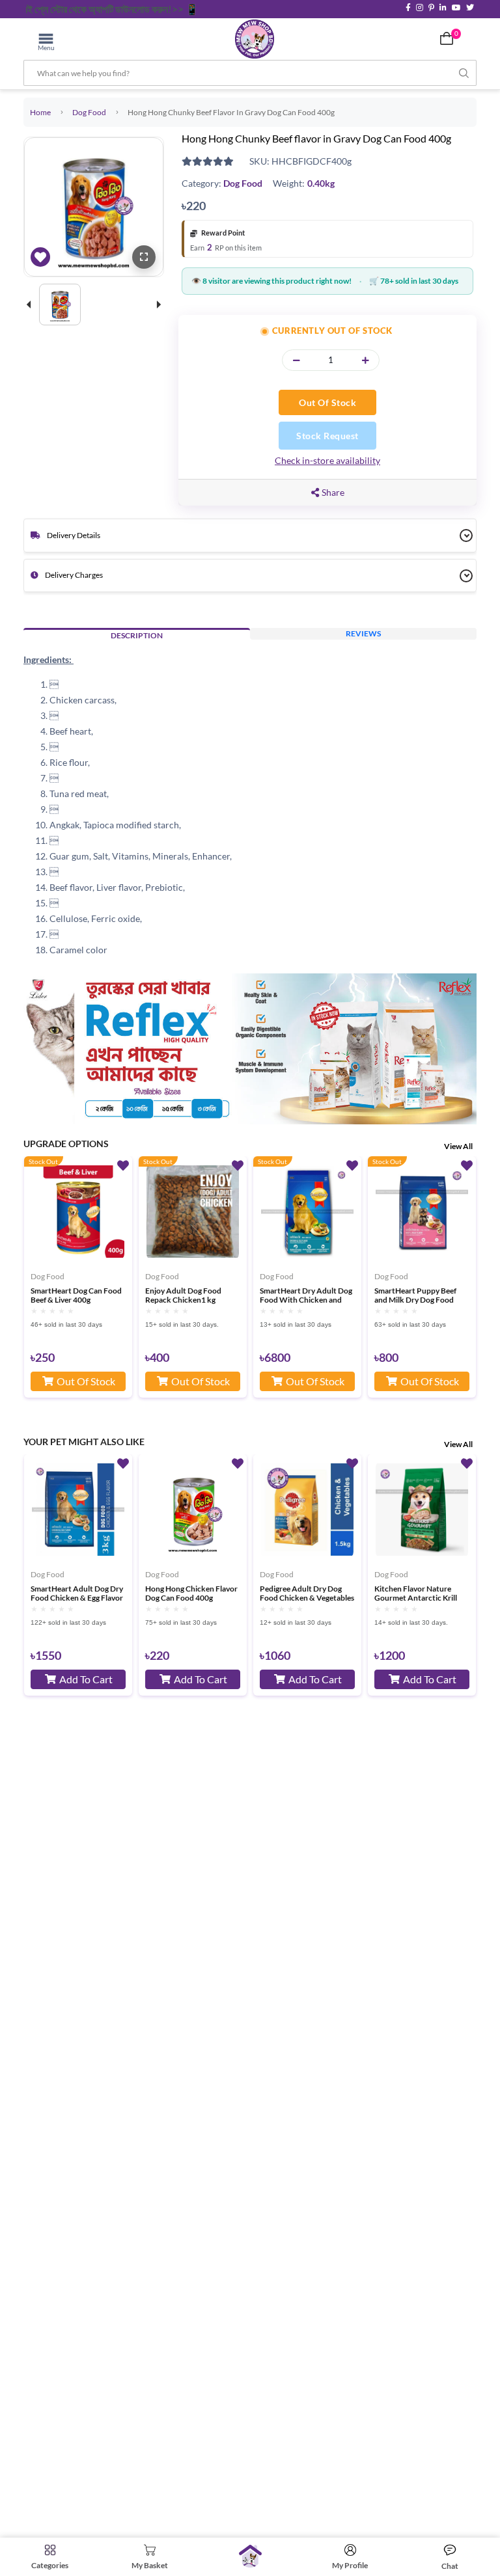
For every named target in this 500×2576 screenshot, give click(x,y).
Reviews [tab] (363, 633)
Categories (50, 2565)
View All (458, 1146)
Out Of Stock (327, 402)
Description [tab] (137, 635)
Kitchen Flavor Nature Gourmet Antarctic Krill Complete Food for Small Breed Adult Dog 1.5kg (417, 1593)
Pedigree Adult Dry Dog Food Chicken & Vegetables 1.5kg (307, 1593)
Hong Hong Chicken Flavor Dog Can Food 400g (191, 1593)
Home (40, 112)
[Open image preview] (144, 257)
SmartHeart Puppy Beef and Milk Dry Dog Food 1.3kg (415, 1295)
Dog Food (89, 112)
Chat (450, 2566)
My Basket (150, 2565)
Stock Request (327, 436)
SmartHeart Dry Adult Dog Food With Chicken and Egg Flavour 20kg (306, 1295)
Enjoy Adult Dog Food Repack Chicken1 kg (183, 1295)
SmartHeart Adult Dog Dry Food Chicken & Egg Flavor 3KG (77, 1593)
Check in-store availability (327, 460)
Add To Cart (86, 1679)
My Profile (350, 2565)
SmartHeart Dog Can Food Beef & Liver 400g (76, 1295)
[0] (447, 38)
